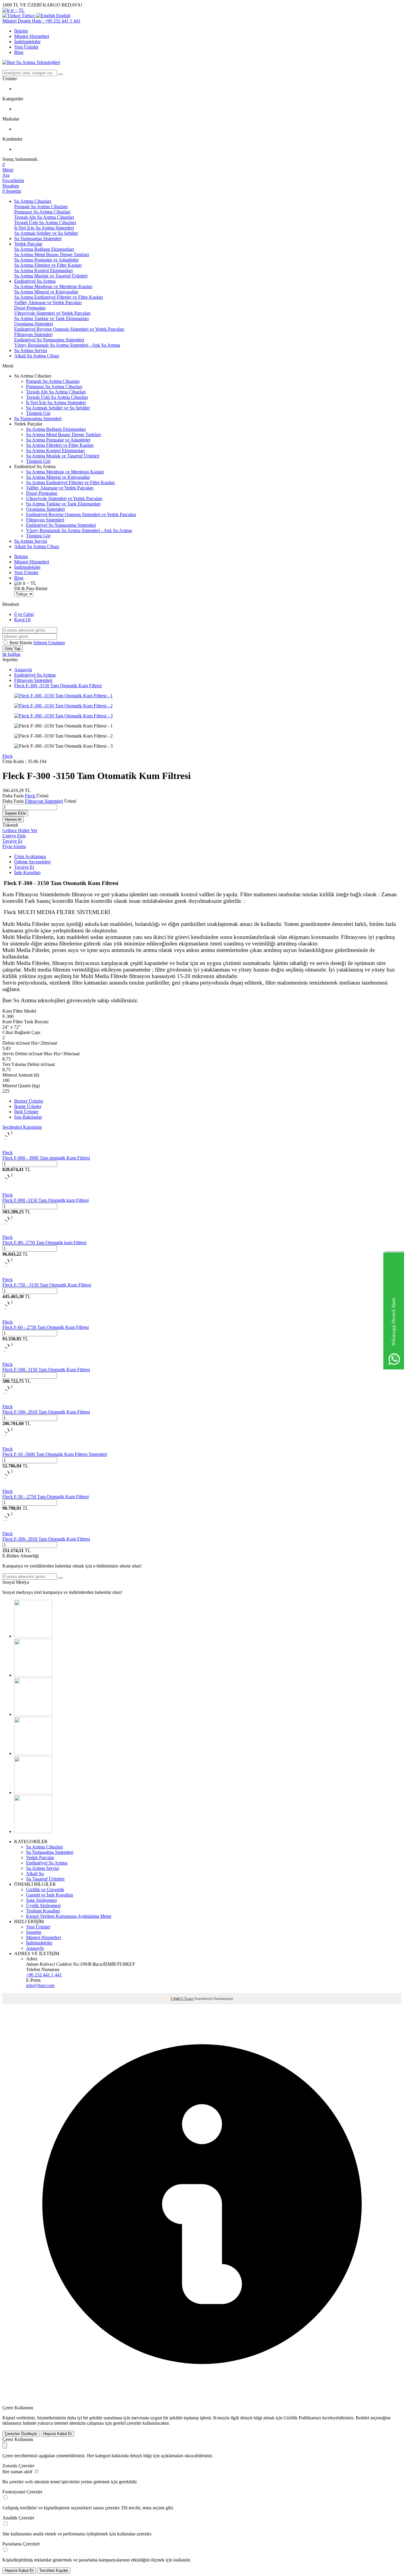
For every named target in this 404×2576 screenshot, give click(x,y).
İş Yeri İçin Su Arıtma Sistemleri (44, 228)
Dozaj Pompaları (30, 308)
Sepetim (34, 1932)
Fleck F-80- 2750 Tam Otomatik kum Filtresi (44, 1243)
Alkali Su (35, 1874)
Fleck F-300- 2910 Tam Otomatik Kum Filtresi (46, 1539)
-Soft (176, 1999)
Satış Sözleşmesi (41, 1900)
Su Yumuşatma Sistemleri (38, 239)
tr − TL (17, 10)
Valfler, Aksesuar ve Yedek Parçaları (48, 302)
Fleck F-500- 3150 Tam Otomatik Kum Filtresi (46, 1370)
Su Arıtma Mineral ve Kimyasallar (46, 292)
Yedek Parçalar (28, 244)
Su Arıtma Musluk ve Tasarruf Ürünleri (51, 276)
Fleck (8, 756)
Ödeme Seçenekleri (32, 862)
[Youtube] (33, 1714)
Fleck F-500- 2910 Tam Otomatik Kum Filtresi (46, 1412)
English (63, 16)
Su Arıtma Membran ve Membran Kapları (53, 286)
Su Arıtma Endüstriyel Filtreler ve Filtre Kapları (59, 297)
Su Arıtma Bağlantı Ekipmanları (44, 249)
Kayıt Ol (22, 620)
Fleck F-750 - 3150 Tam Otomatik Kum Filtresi (47, 1285)
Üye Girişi (24, 614)
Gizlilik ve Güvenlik (45, 1890)
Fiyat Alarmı (14, 846)
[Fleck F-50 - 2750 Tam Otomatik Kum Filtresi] (12, 1486)
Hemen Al (13, 819)
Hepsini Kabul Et (58, 2434)
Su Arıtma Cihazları (33, 201)
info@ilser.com (40, 1985)
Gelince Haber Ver (20, 830)
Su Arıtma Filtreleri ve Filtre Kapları (48, 265)
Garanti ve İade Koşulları (50, 1895)
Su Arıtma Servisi (31, 350)
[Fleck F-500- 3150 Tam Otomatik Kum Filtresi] (12, 1359)
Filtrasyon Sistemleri (33, 334)
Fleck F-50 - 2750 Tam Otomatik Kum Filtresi (46, 1497)
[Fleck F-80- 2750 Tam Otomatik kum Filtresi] (12, 1232)
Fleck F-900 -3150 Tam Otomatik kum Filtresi (46, 1200)
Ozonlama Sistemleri (34, 324)
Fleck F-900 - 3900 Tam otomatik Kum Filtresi (46, 1158)
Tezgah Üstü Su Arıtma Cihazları (45, 223)
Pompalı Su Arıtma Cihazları (41, 207)
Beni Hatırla (21, 643)
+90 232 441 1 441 (44, 1975)
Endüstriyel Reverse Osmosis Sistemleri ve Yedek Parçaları (69, 329)
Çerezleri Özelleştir (21, 2434)
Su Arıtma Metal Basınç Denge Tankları (52, 254)
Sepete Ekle (15, 813)
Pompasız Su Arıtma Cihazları (42, 212)
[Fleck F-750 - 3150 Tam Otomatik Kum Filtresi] (12, 1274)
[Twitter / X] (33, 1675)
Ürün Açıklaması (30, 856)
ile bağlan (11, 654)
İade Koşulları (27, 872)
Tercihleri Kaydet (54, 2571)
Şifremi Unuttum (49, 643)
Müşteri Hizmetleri (32, 36)
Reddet (362, 2418)
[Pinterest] (33, 1753)
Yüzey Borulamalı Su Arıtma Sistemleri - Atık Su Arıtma (67, 345)
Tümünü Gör (38, 413)
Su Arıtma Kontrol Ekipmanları (43, 270)
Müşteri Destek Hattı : (41, 21)
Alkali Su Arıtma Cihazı (37, 356)
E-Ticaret (187, 1999)
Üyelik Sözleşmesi (43, 1905)
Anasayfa (23, 670)
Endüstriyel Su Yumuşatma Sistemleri (49, 340)
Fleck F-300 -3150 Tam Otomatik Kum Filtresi (58, 686)
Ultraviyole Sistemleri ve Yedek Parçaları (52, 313)
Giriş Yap (13, 649)
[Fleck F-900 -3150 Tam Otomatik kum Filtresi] (12, 1190)
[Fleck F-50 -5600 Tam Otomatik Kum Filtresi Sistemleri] (12, 1444)
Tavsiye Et (12, 841)
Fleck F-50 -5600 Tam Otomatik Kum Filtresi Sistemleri (55, 1454)
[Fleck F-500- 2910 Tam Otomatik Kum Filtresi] (12, 1401)
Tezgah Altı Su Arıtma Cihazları (44, 217)
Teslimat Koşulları (43, 1911)
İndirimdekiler (27, 42)
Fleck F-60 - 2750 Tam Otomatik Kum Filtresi (46, 1327)
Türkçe (28, 16)
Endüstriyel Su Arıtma (35, 281)
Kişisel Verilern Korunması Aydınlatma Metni (69, 1916)
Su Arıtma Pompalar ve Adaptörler (46, 260)
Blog (19, 52)
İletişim (21, 31)
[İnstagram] (33, 1792)
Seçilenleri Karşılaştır (22, 1127)
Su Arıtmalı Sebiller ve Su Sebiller (46, 233)
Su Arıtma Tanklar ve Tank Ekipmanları (51, 318)
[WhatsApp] (33, 1831)
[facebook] (33, 1636)
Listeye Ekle (14, 836)
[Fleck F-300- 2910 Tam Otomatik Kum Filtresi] (12, 1528)
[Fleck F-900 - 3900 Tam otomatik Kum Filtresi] (12, 1147)
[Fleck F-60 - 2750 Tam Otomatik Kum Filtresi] (12, 1317)
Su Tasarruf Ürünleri (45, 1879)
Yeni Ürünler (26, 47)
